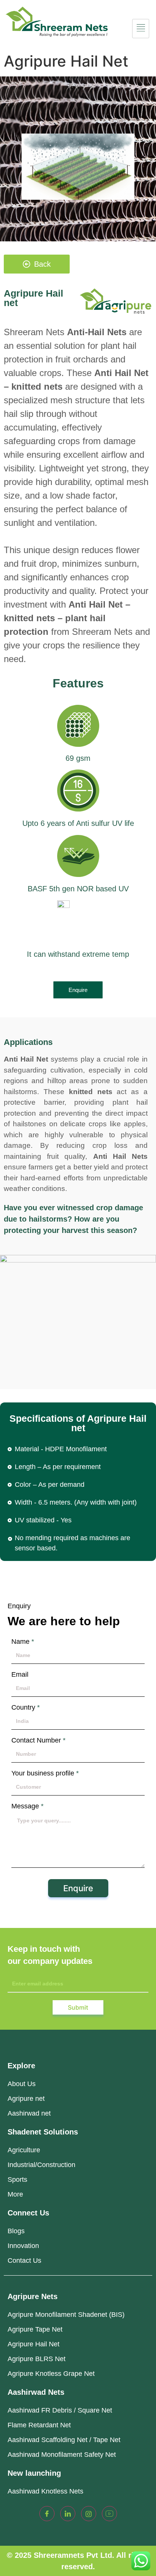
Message (27, 1806)
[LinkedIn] (68, 2514)
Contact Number (38, 1740)
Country (26, 1707)
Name (23, 1642)
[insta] (89, 2514)
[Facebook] (47, 2514)
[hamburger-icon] (141, 29)
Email (20, 1674)
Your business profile (45, 1773)
